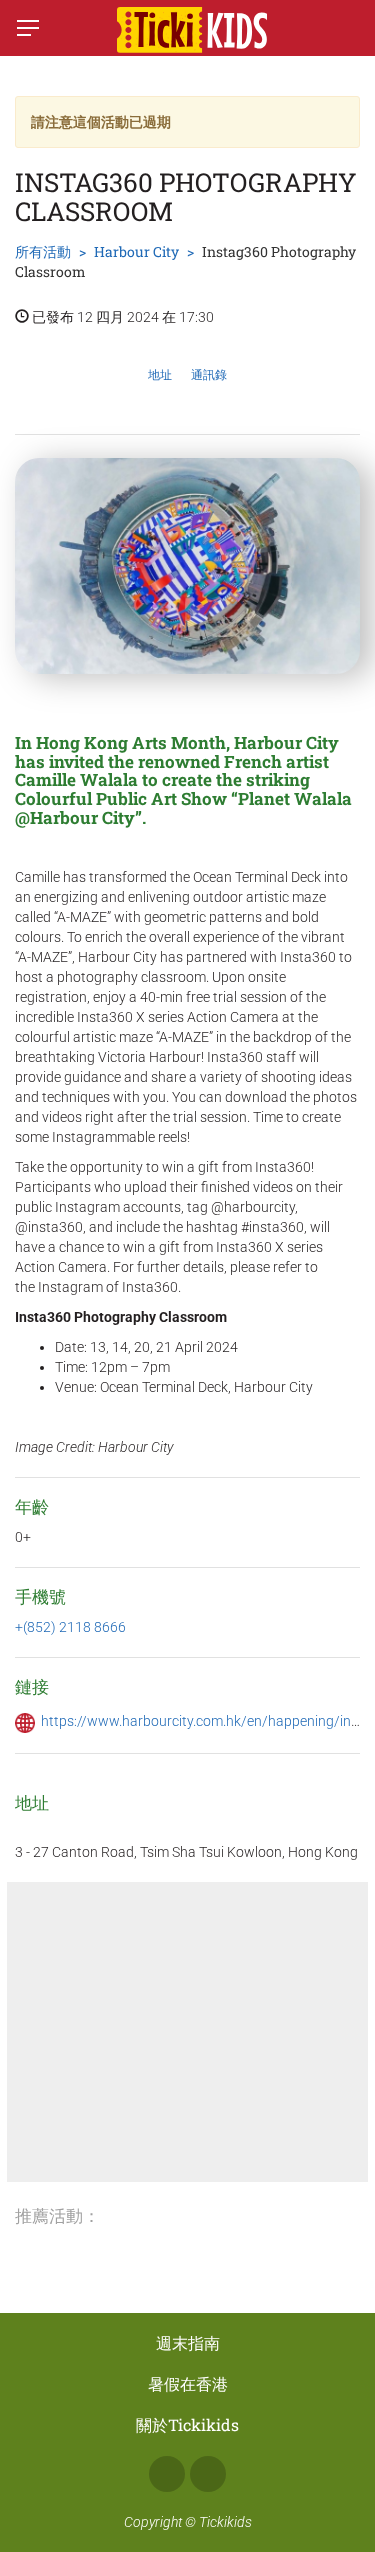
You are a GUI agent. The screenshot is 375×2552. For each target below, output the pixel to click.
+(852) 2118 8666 (70, 1627)
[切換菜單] (28, 28)
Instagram (208, 2474)
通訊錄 (209, 375)
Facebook (167, 2474)
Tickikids (225, 2522)
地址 (160, 375)
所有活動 (43, 251)
